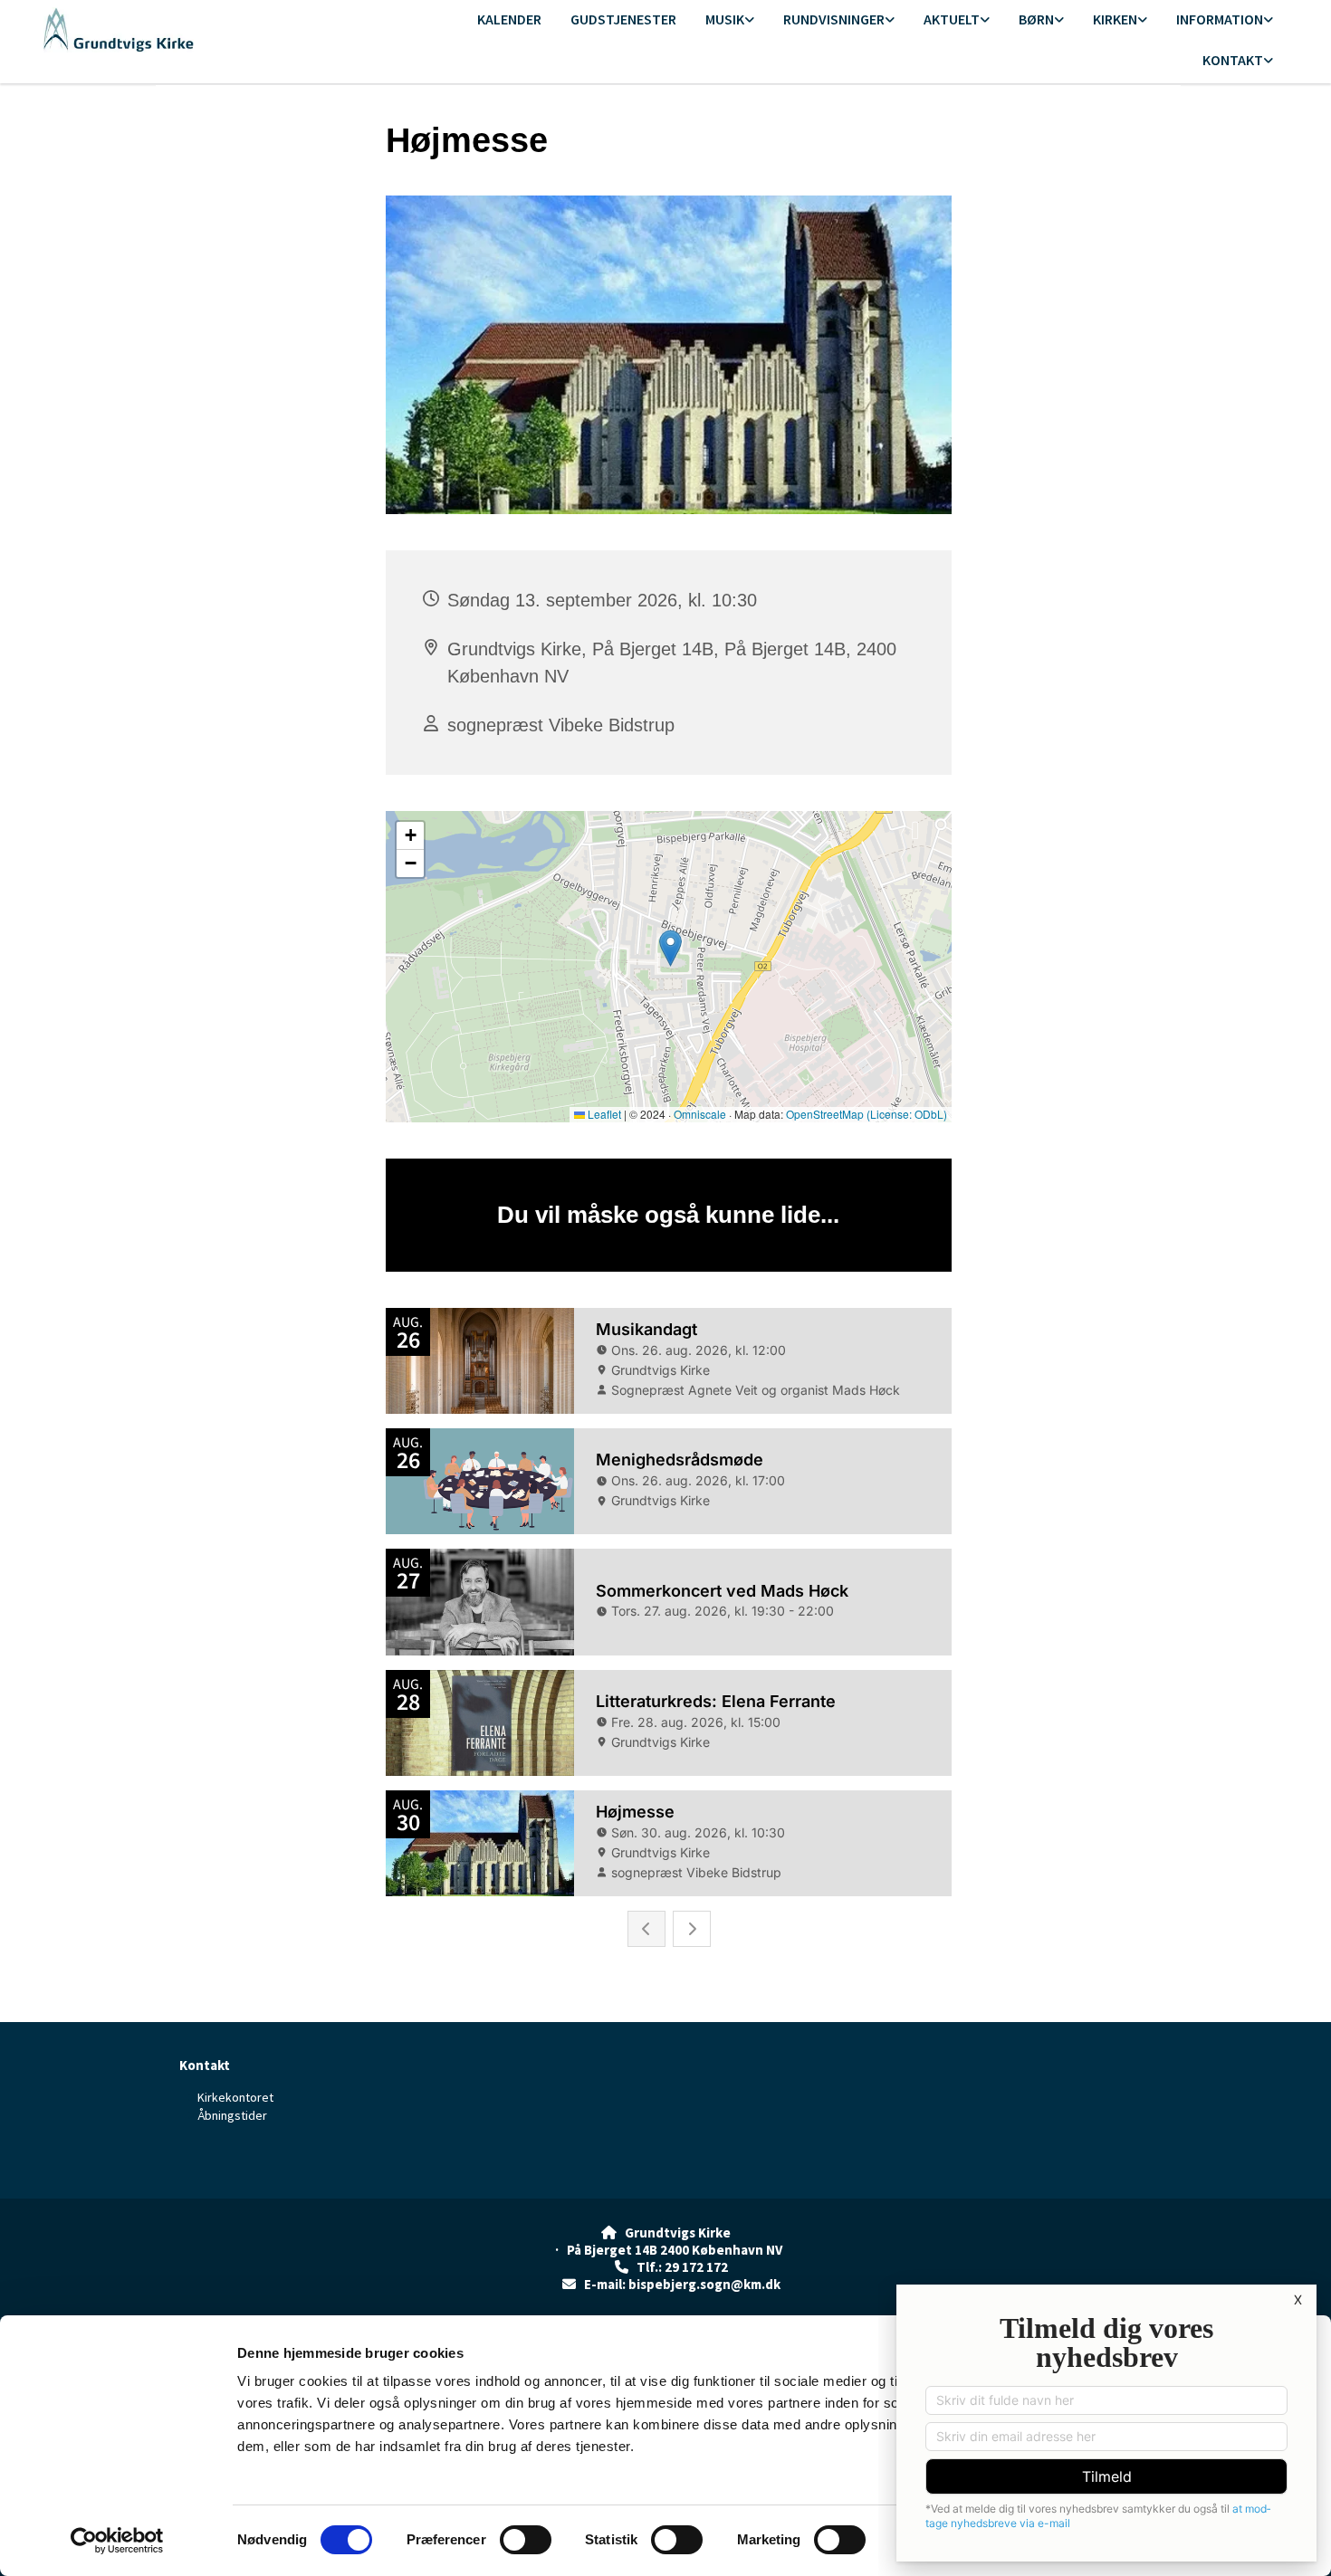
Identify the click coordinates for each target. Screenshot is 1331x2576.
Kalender (509, 19)
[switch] (526, 2540)
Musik (725, 19)
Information (1220, 19)
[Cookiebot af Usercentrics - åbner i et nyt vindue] (117, 2541)
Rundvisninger (834, 19)
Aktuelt (952, 19)
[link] (730, 20)
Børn (1036, 19)
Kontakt (1233, 60)
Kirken (1115, 19)
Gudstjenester (623, 19)
